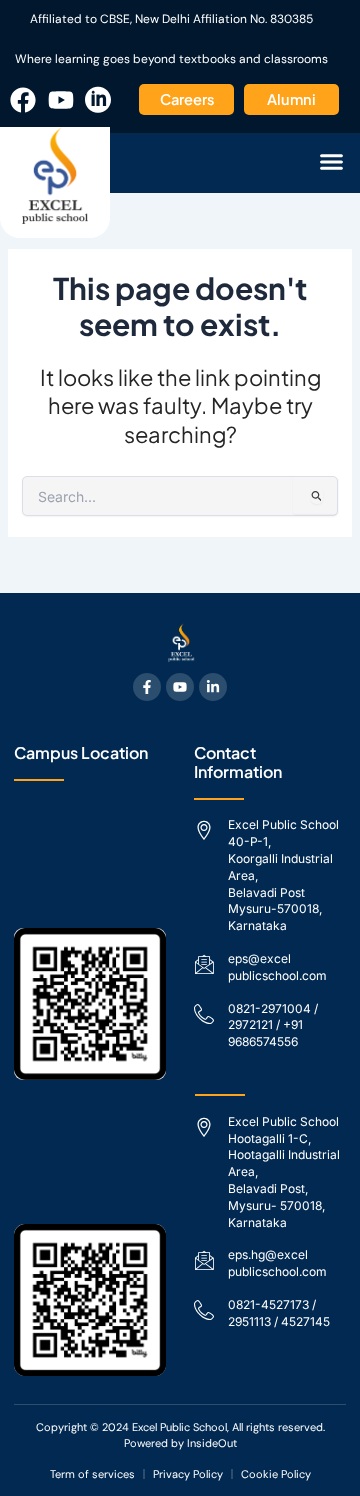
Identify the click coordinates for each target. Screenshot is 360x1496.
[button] (332, 162)
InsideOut (212, 1443)
